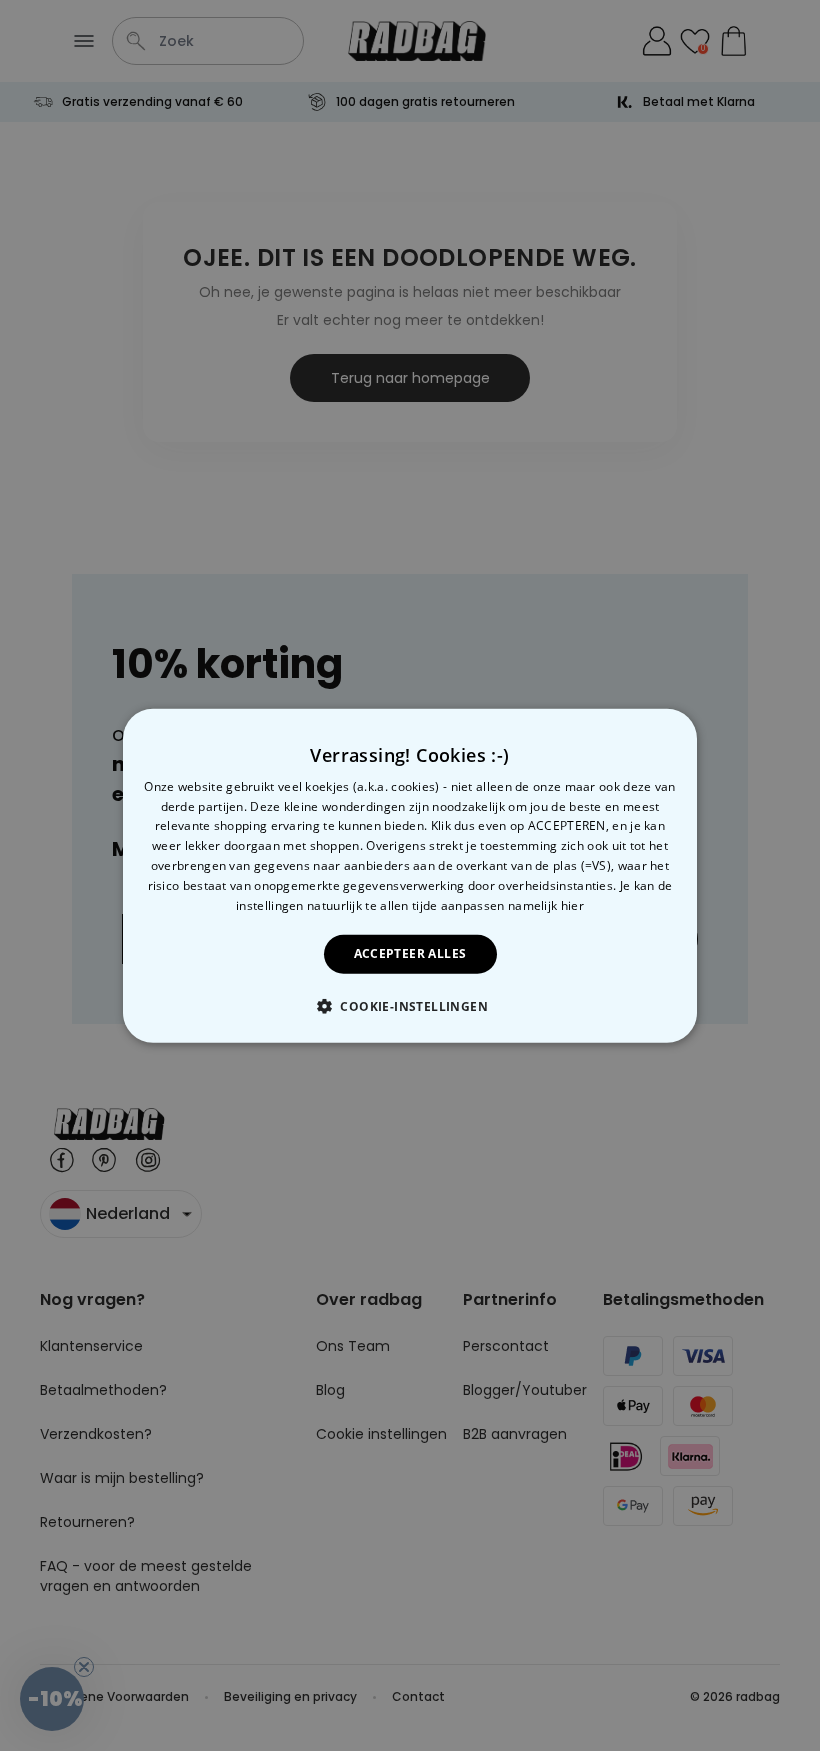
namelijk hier (546, 904)
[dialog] (410, 875)
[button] (410, 1006)
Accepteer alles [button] (410, 953)
